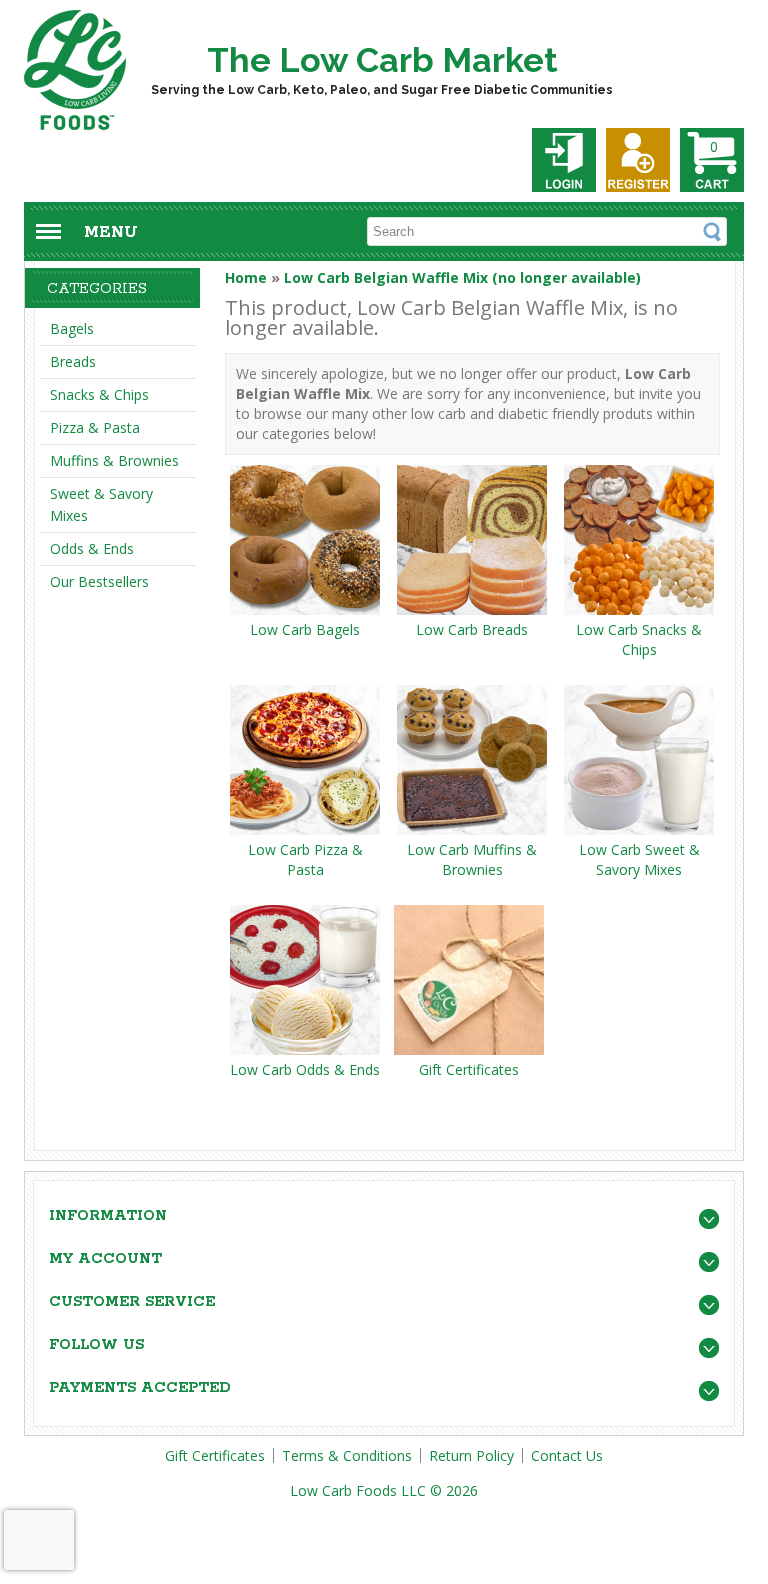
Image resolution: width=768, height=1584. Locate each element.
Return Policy (471, 1455)
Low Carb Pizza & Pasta (305, 859)
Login (564, 160)
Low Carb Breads (472, 629)
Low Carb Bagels (305, 629)
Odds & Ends (92, 548)
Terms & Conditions (347, 1455)
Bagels (72, 328)
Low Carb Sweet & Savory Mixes (639, 859)
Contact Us (567, 1455)
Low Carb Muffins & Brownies (472, 859)
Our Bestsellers (99, 581)
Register (638, 160)
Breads (73, 361)
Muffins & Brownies (114, 460)
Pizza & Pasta (95, 427)
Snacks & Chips (99, 394)
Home (246, 277)
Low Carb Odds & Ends (305, 1069)
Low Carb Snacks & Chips (639, 639)
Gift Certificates (469, 1069)
